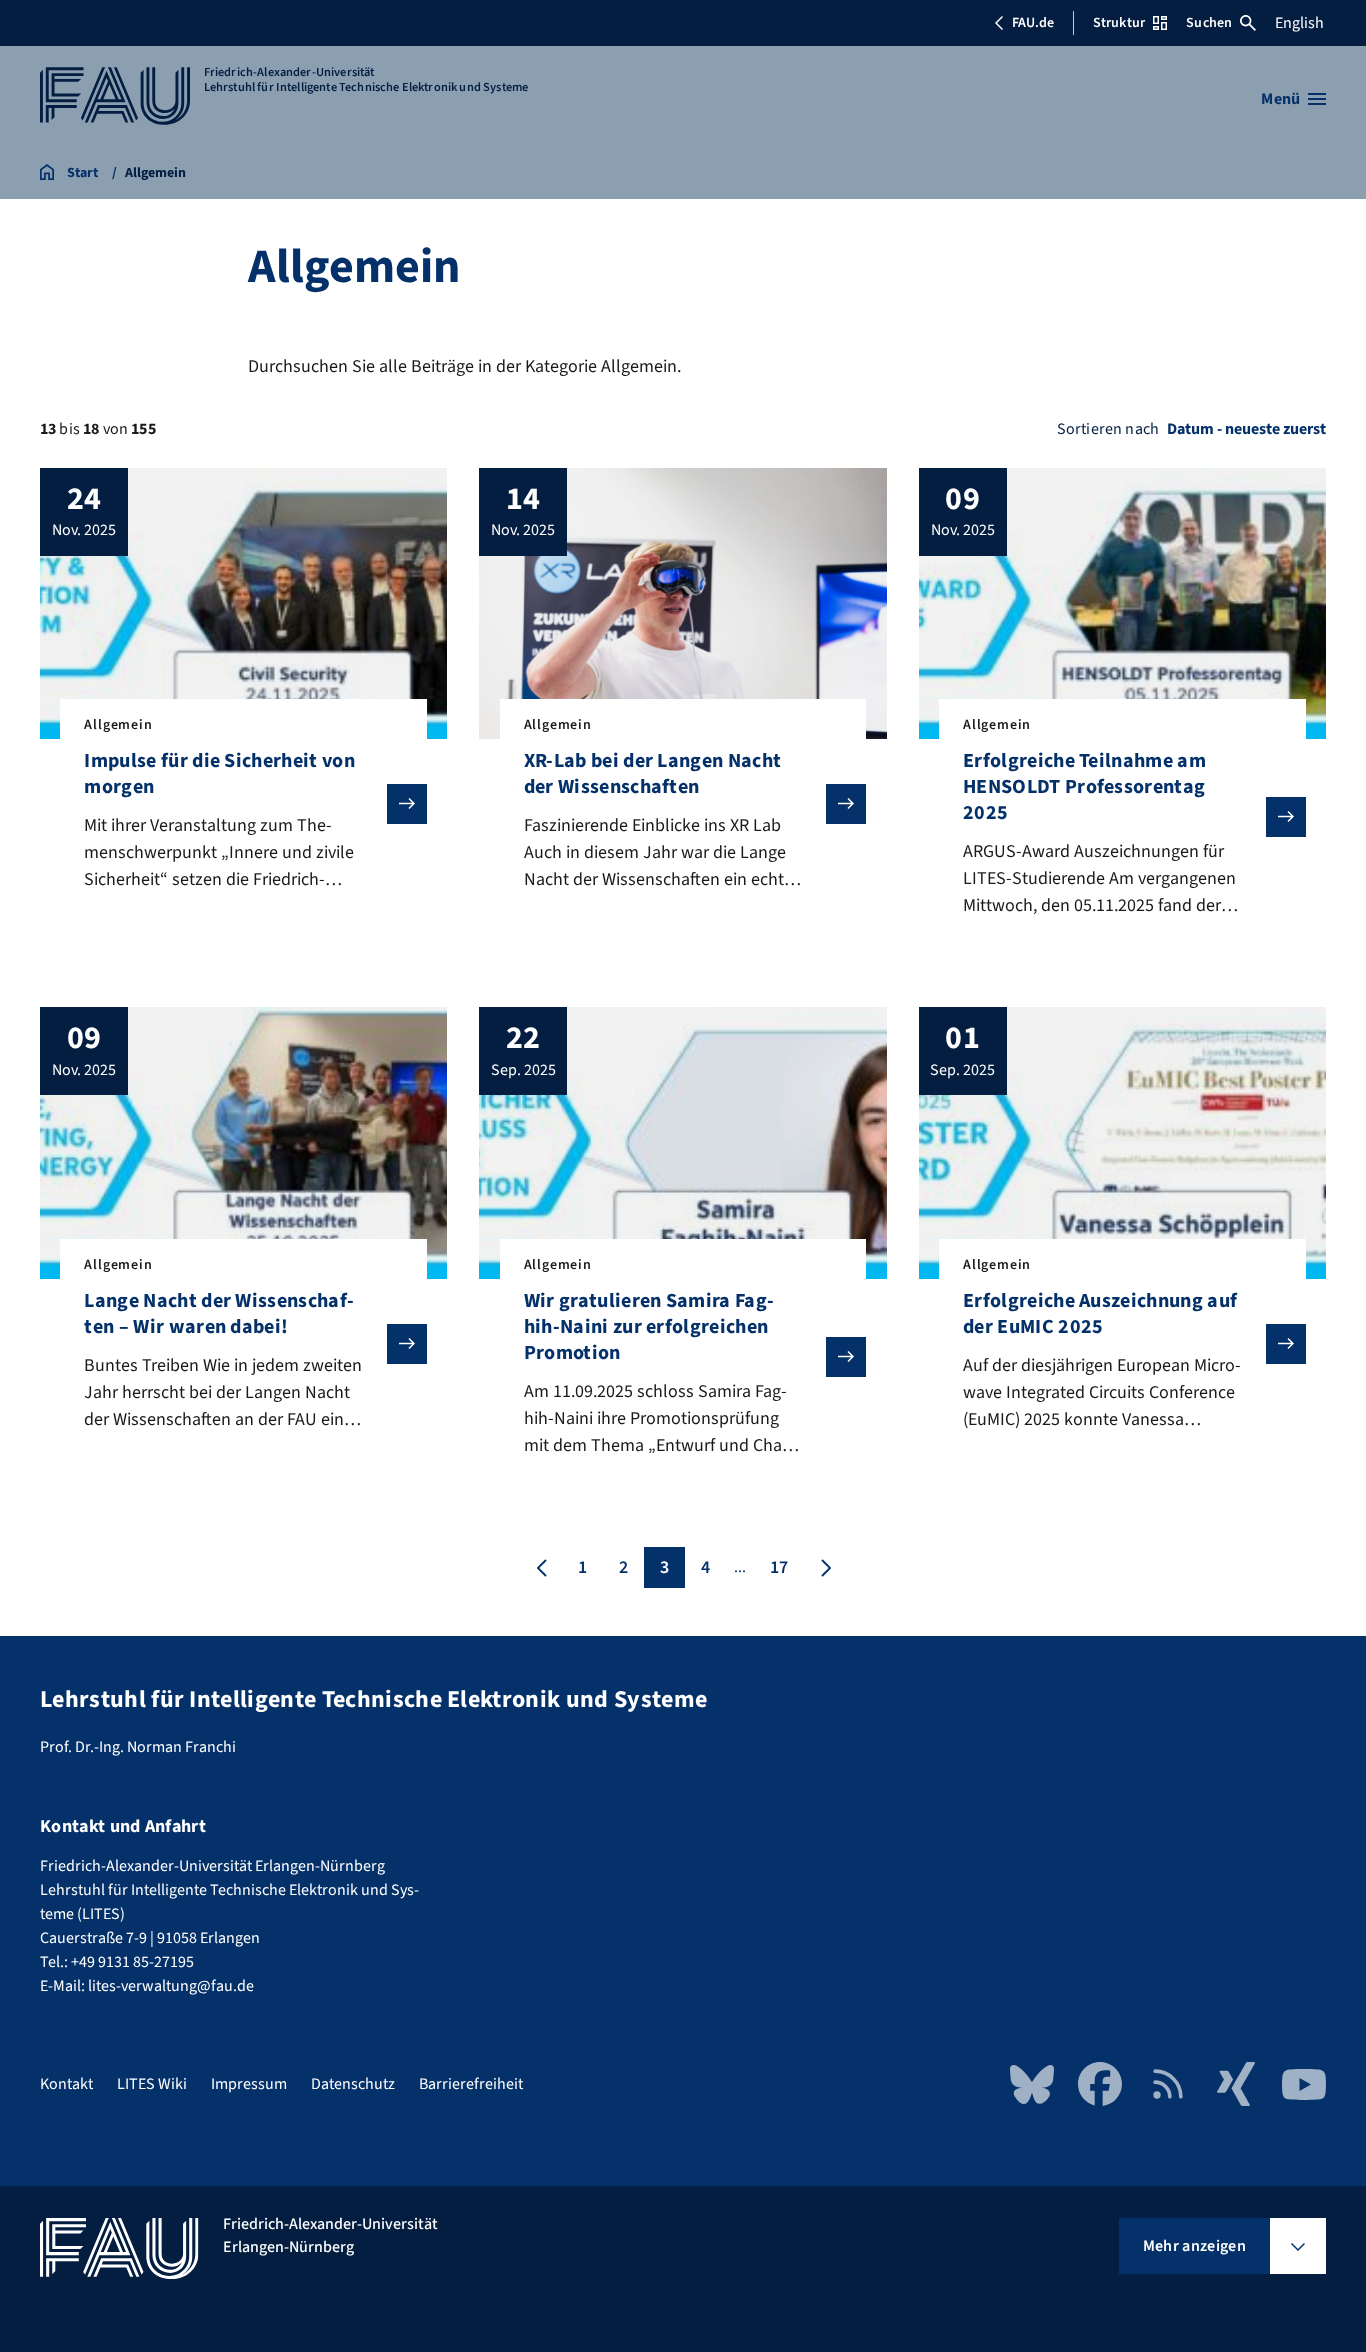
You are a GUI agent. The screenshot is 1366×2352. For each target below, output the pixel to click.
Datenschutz (353, 2084)
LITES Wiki (152, 2084)
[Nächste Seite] (824, 1567)
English (1299, 23)
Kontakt (66, 2084)
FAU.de (1033, 23)
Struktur (1119, 23)
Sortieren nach (1108, 429)
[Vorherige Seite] (542, 1567)
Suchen (1209, 23)
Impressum (249, 2084)
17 (779, 1567)
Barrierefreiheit (471, 2084)
